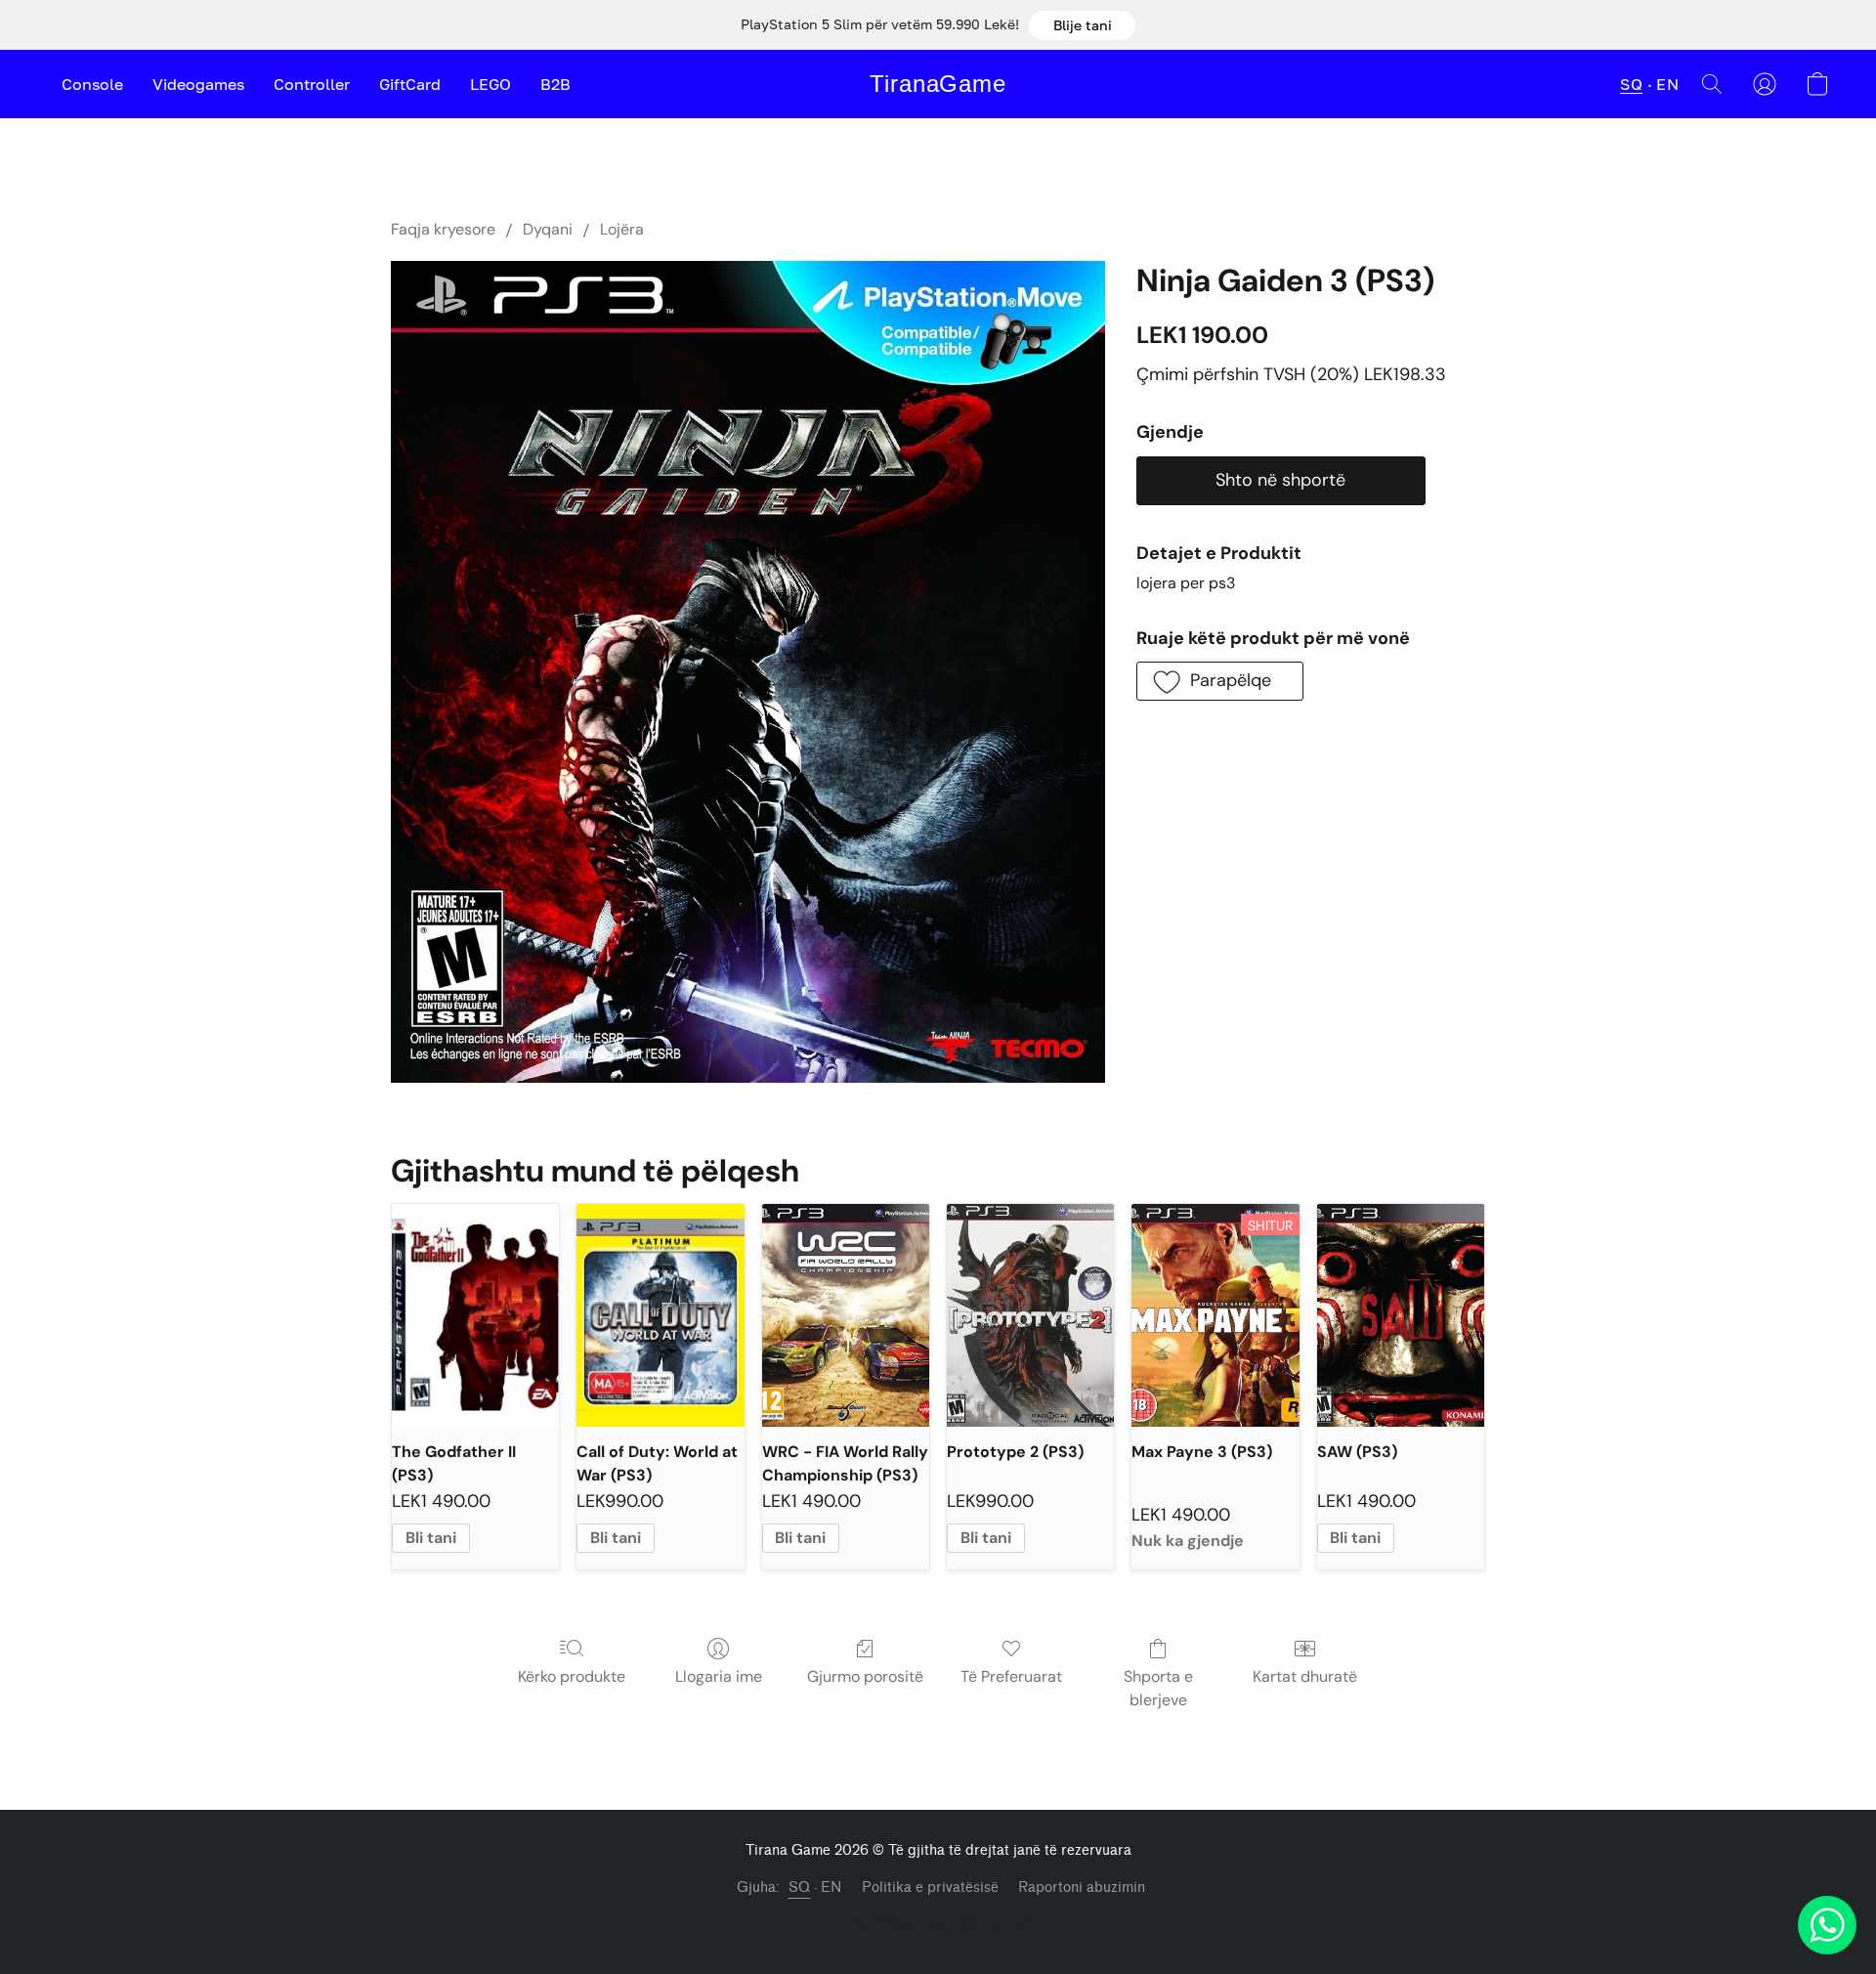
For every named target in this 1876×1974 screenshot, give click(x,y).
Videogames (198, 84)
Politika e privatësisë (930, 1888)
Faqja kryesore (443, 229)
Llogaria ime (719, 1676)
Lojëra (622, 229)
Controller (312, 84)
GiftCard (410, 84)
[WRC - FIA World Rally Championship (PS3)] (846, 1315)
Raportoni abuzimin (1082, 1888)
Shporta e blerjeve (1158, 1688)
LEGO (490, 84)
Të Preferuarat (1011, 1676)
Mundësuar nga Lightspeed (938, 1922)
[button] (1082, 25)
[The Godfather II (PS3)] (475, 1315)
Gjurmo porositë (865, 1676)
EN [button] (1667, 84)
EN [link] (831, 1888)
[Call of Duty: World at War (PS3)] (660, 1315)
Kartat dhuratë (1305, 1676)
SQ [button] (1631, 84)
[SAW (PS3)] (1401, 1315)
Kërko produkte (572, 1676)
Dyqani (548, 229)
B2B (555, 84)
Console (92, 84)
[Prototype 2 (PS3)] (1030, 1315)
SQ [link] (800, 1888)
